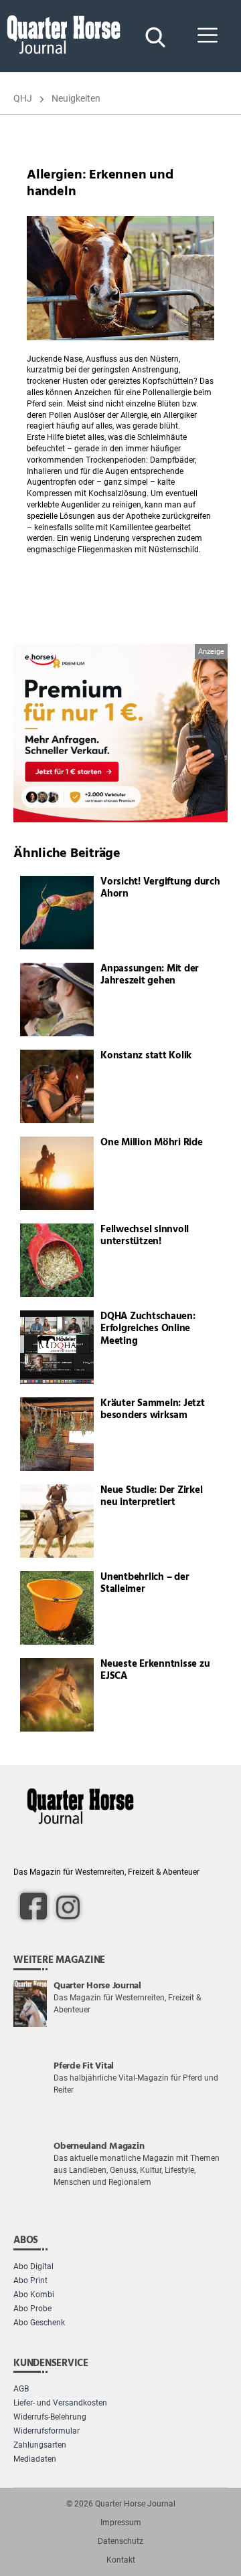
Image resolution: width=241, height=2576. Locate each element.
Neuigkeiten (76, 98)
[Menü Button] (208, 36)
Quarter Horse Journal (135, 2504)
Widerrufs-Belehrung (50, 2417)
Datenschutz (120, 2541)
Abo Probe (32, 2309)
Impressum (121, 2523)
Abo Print (30, 2280)
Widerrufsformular (47, 2431)
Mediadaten (35, 2459)
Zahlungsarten (40, 2445)
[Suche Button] (154, 36)
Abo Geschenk (39, 2323)
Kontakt (121, 2560)
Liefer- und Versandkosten (60, 2403)
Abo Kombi (34, 2295)
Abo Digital (33, 2266)
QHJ (23, 98)
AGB (21, 2389)
